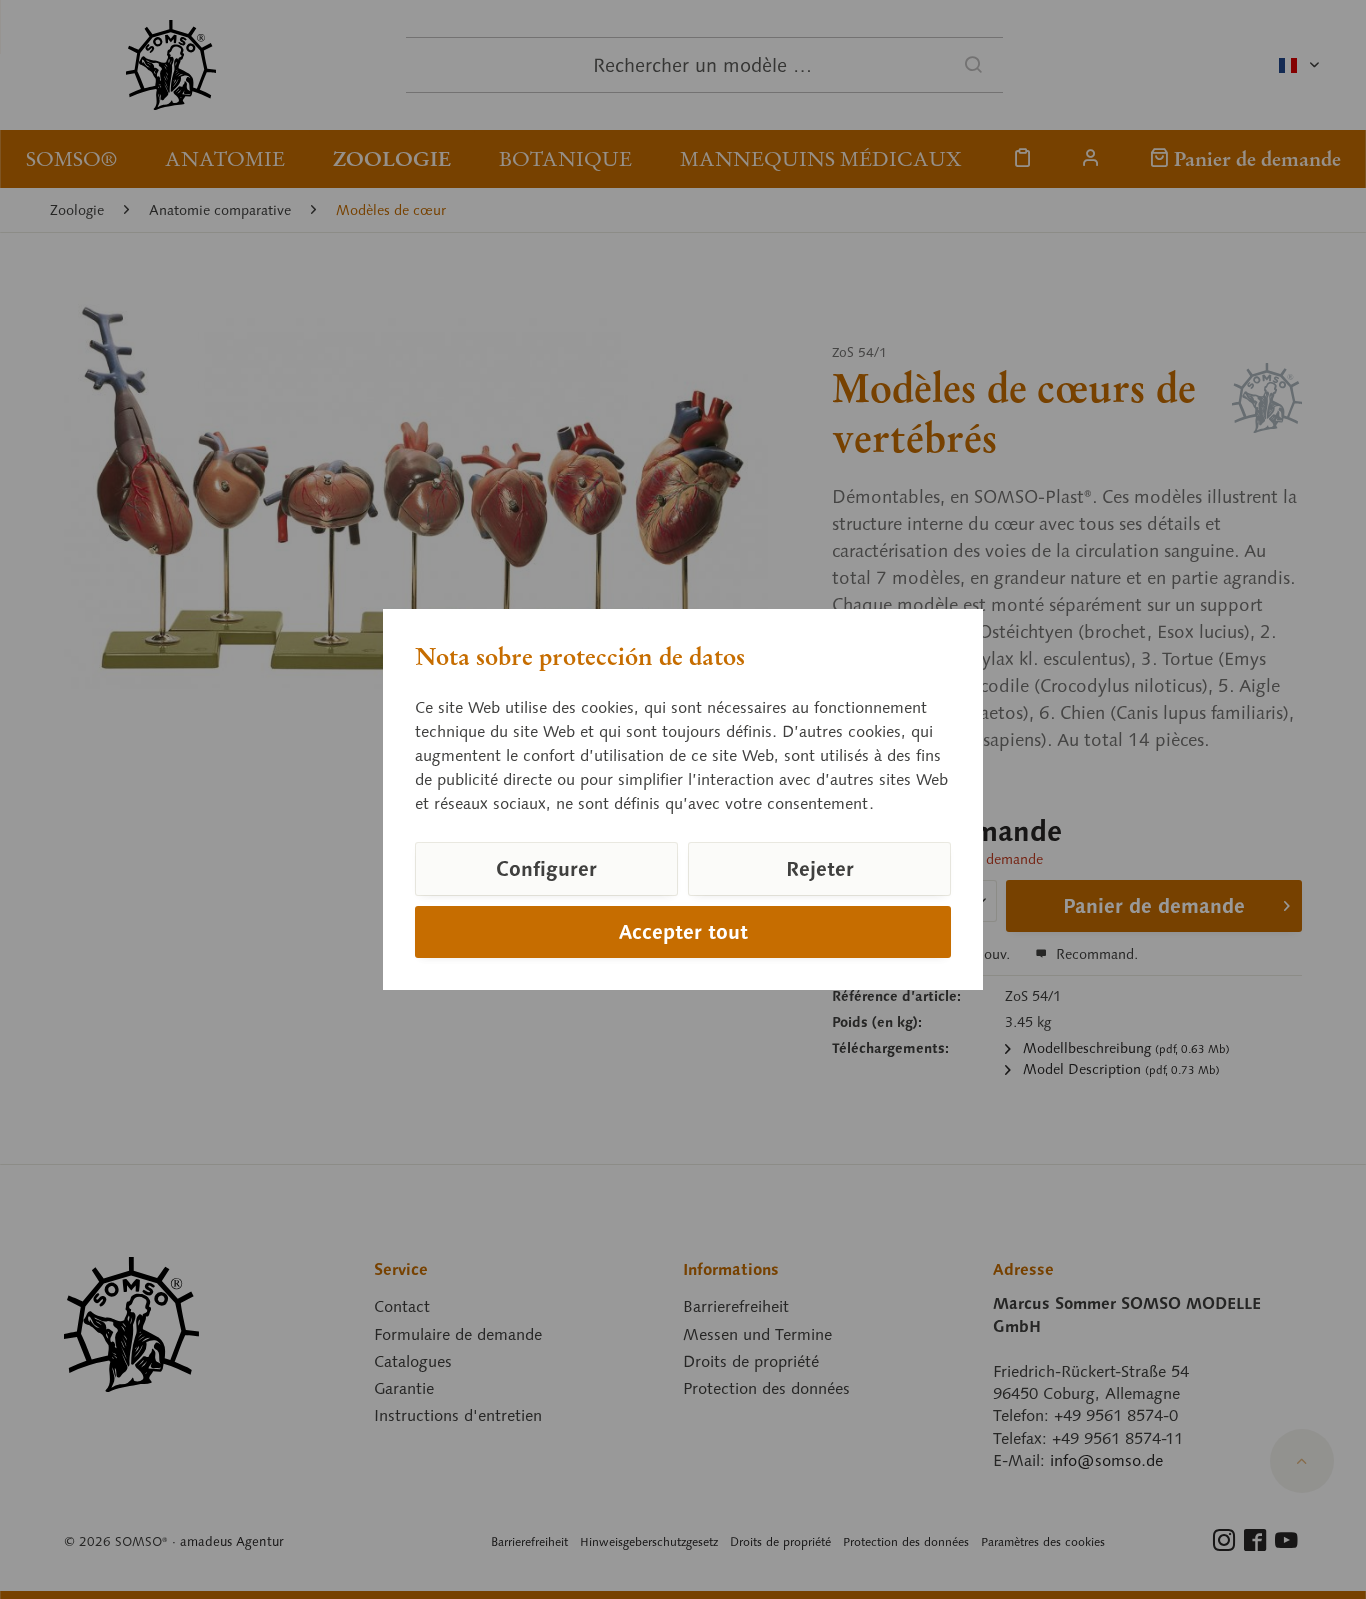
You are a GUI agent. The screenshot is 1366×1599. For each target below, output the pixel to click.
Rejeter (820, 869)
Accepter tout (683, 932)
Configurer (546, 869)
